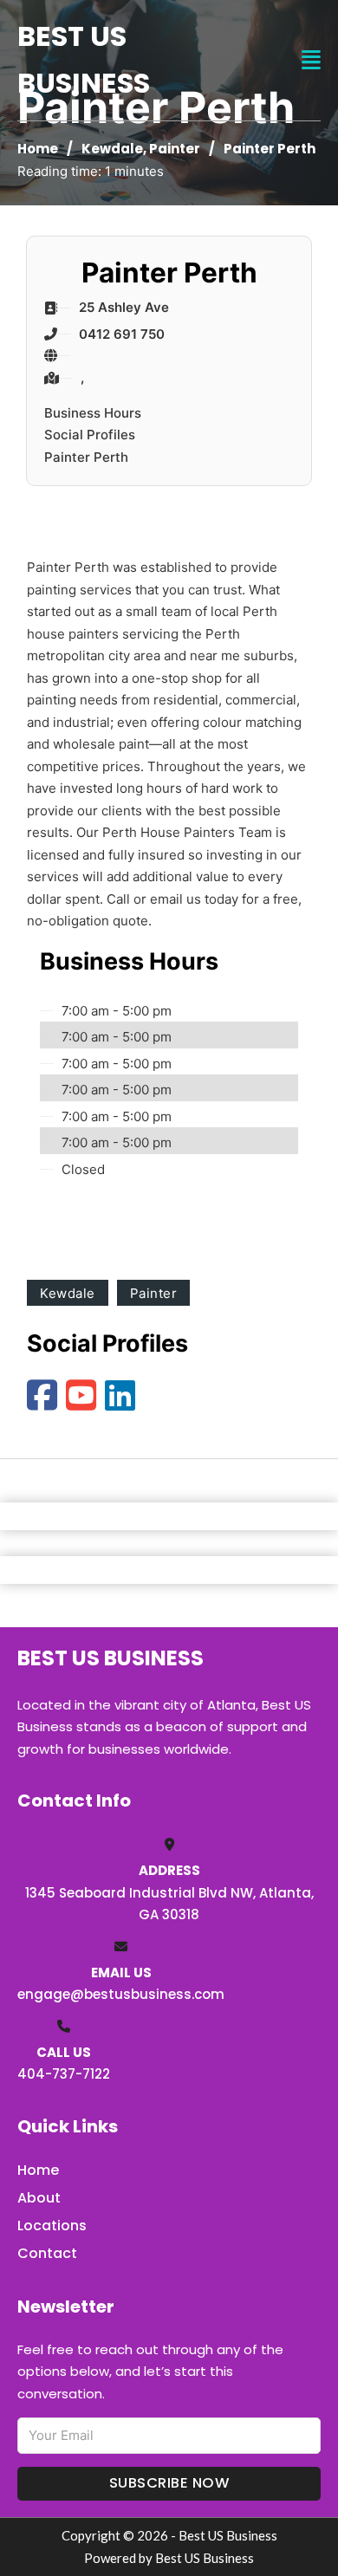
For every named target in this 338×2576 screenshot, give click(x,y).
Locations (52, 2226)
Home (38, 149)
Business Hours (93, 413)
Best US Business (84, 59)
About (39, 2198)
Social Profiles (90, 435)
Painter (175, 149)
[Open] (311, 60)
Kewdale (112, 149)
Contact (47, 2253)
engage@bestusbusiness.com (121, 1994)
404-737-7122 (64, 2074)
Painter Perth (86, 457)
